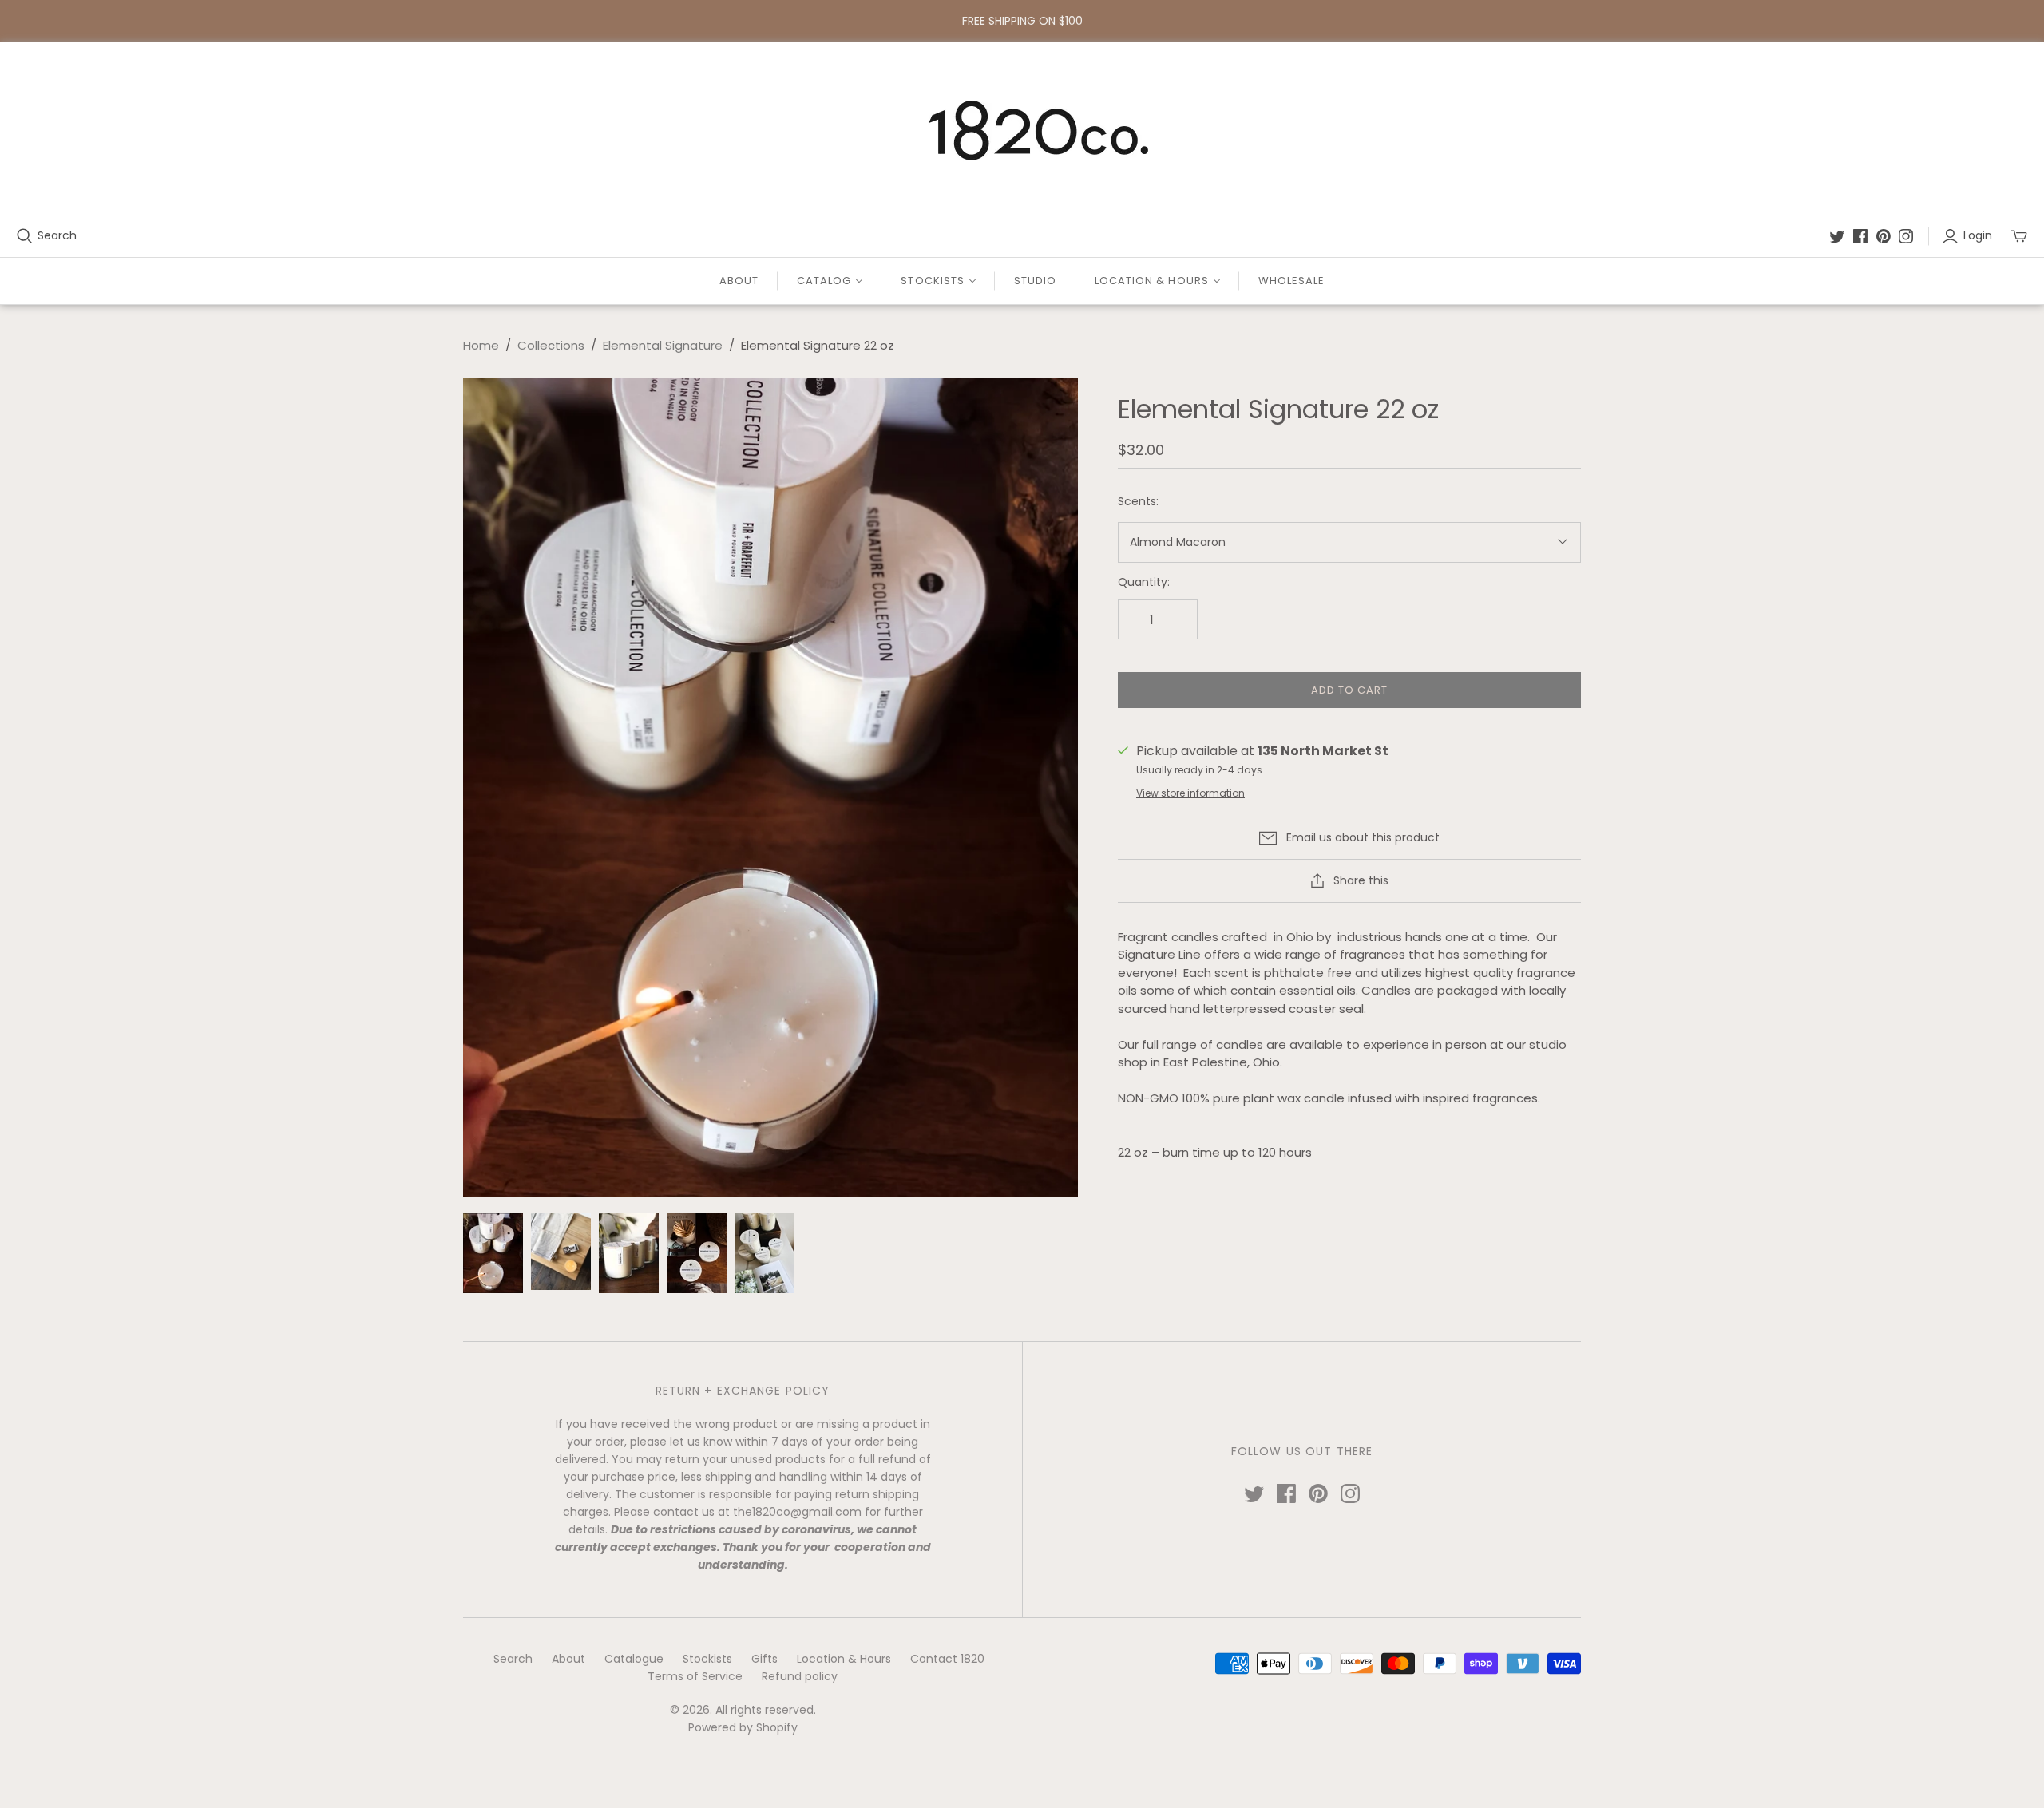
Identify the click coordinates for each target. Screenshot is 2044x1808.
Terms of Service (695, 1676)
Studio (1035, 281)
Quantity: (1144, 582)
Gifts (765, 1659)
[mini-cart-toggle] (2019, 236)
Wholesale (1291, 281)
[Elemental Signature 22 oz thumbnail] (493, 1253)
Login (1978, 236)
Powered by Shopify (743, 1727)
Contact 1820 (947, 1659)
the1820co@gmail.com (797, 1512)
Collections (551, 345)
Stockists (707, 1659)
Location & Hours (844, 1659)
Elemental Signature (663, 345)
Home (481, 345)
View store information (1190, 793)
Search (57, 236)
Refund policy (800, 1676)
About (739, 281)
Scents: (1138, 502)
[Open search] (25, 236)
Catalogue (634, 1659)
